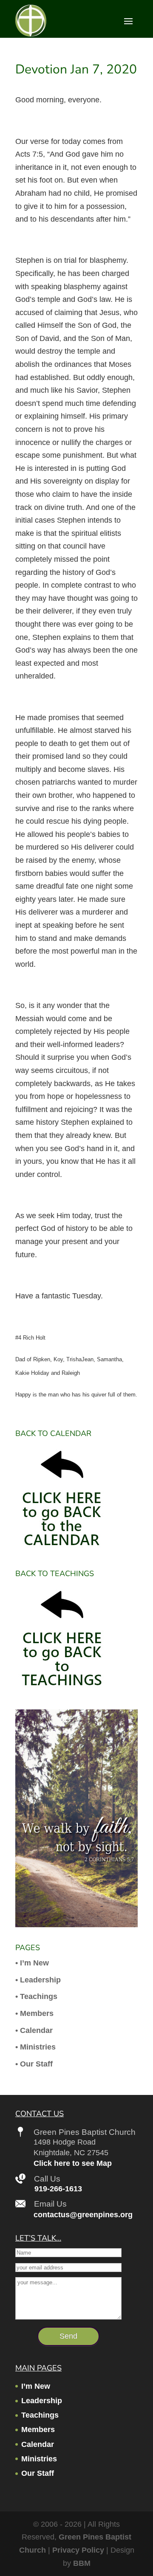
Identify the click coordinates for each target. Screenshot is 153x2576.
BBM (82, 2563)
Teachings (40, 2415)
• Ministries (35, 2047)
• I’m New (32, 1963)
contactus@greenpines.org (83, 2215)
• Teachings (36, 1996)
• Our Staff (34, 2064)
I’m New (36, 2386)
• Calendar (34, 2030)
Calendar (38, 2444)
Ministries (39, 2459)
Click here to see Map (73, 2163)
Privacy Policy (78, 2550)
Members (38, 2430)
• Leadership (38, 1980)
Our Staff (38, 2473)
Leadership (42, 2401)
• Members (34, 2013)
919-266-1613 (58, 2189)
